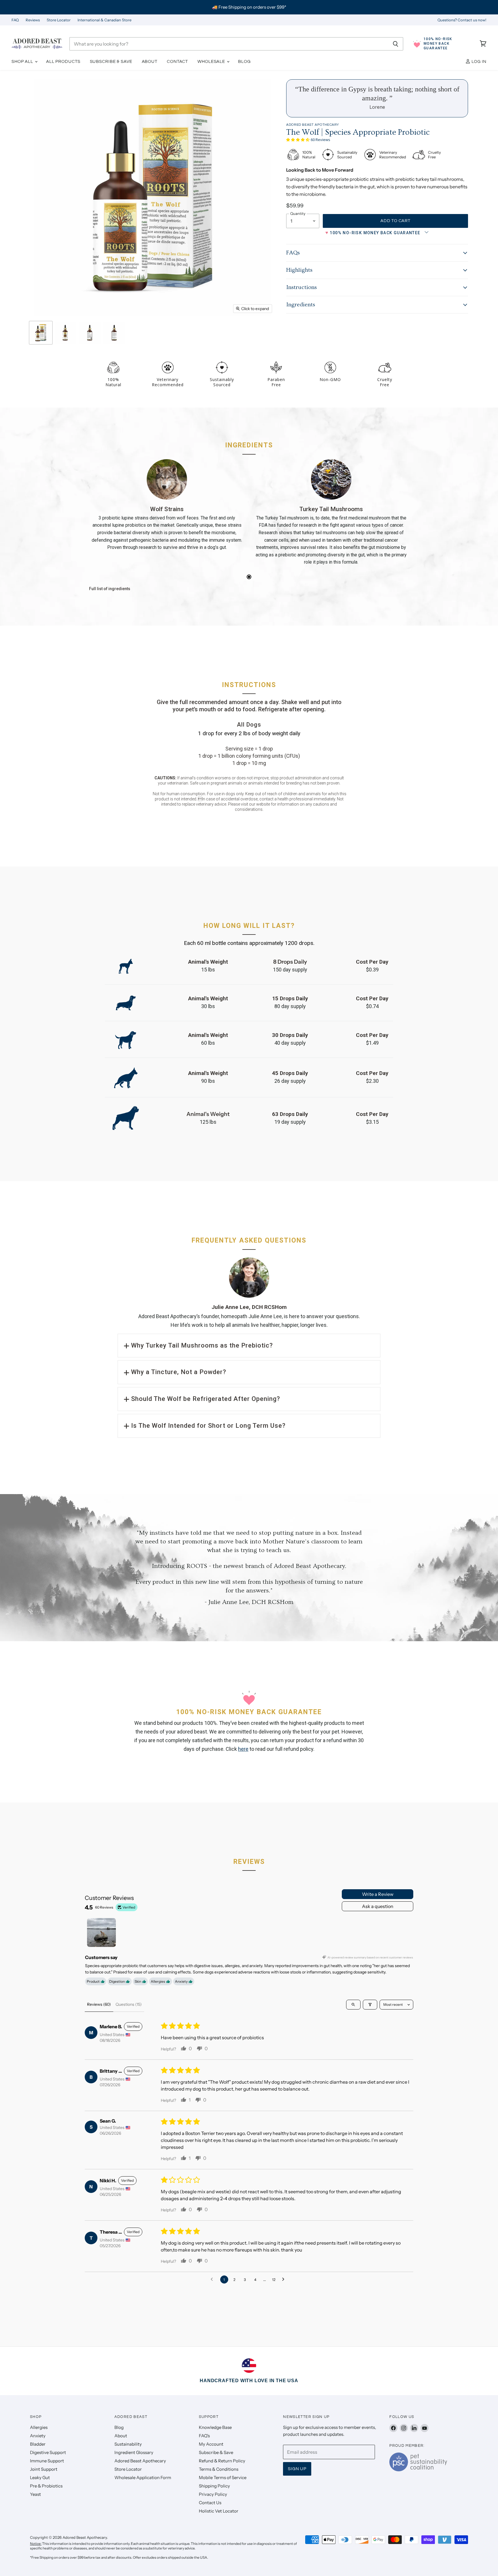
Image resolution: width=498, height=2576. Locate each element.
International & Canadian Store (104, 20)
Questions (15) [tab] (129, 2004)
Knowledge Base (215, 2427)
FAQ (15, 20)
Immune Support (47, 2461)
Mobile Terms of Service (223, 2477)
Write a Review (378, 1894)
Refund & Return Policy (222, 2461)
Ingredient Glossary (134, 2452)
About (150, 62)
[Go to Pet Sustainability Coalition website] (418, 2470)
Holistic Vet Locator (219, 2511)
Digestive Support (48, 2452)
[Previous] (102, 521)
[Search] (396, 44)
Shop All (23, 62)
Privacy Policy (213, 2494)
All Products (63, 62)
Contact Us (210, 2503)
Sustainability (128, 2444)
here (243, 1749)
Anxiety (38, 2436)
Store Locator (59, 20)
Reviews (33, 20)
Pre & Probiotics (46, 2486)
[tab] (249, 577)
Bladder (38, 2444)
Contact (177, 62)
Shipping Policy (214, 2486)
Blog (244, 62)
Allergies (39, 2427)
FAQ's (204, 2436)
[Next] (396, 521)
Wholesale (212, 62)
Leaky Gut (40, 2477)
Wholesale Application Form (143, 2477)
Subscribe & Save (111, 62)
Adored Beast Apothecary (313, 125)
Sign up (297, 2469)
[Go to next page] (285, 2279)
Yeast (35, 2494)
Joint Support (44, 2469)
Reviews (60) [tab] (99, 2004)
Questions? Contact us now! (462, 20)
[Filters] (370, 2005)
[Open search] (353, 2005)
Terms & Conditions (219, 2469)
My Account (211, 2444)
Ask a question (378, 1906)
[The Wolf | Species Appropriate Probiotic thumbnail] (41, 333)
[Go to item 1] (101, 1933)
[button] (298, 139)
